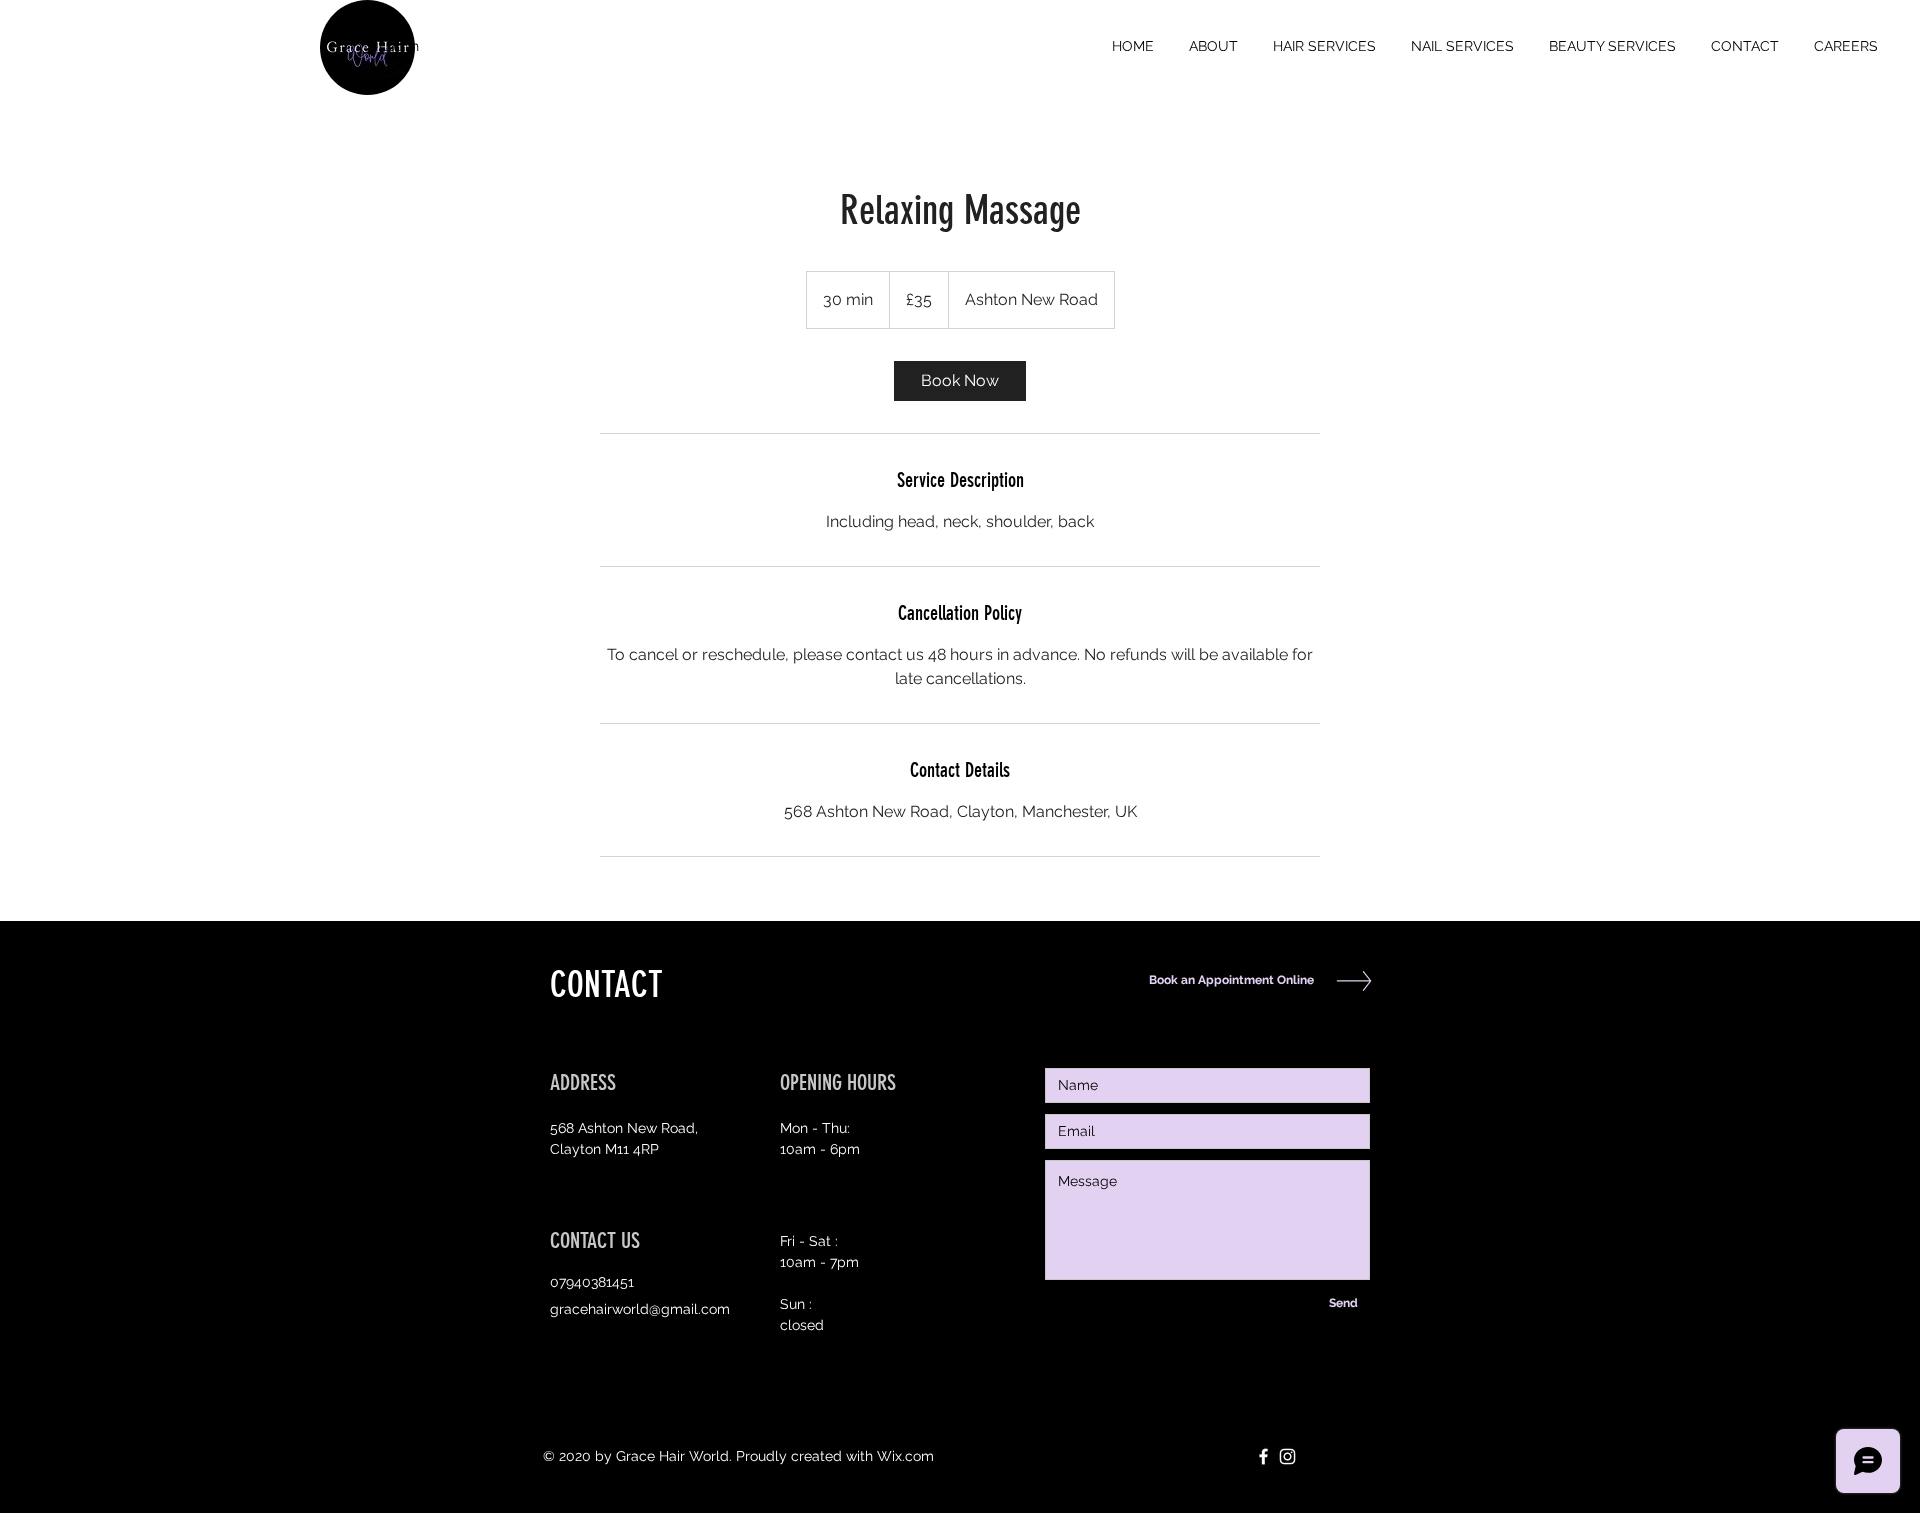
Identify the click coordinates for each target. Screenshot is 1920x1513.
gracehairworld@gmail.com (640, 1309)
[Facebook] (1263, 1456)
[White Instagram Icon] (1287, 1456)
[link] (960, 381)
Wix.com (905, 1456)
